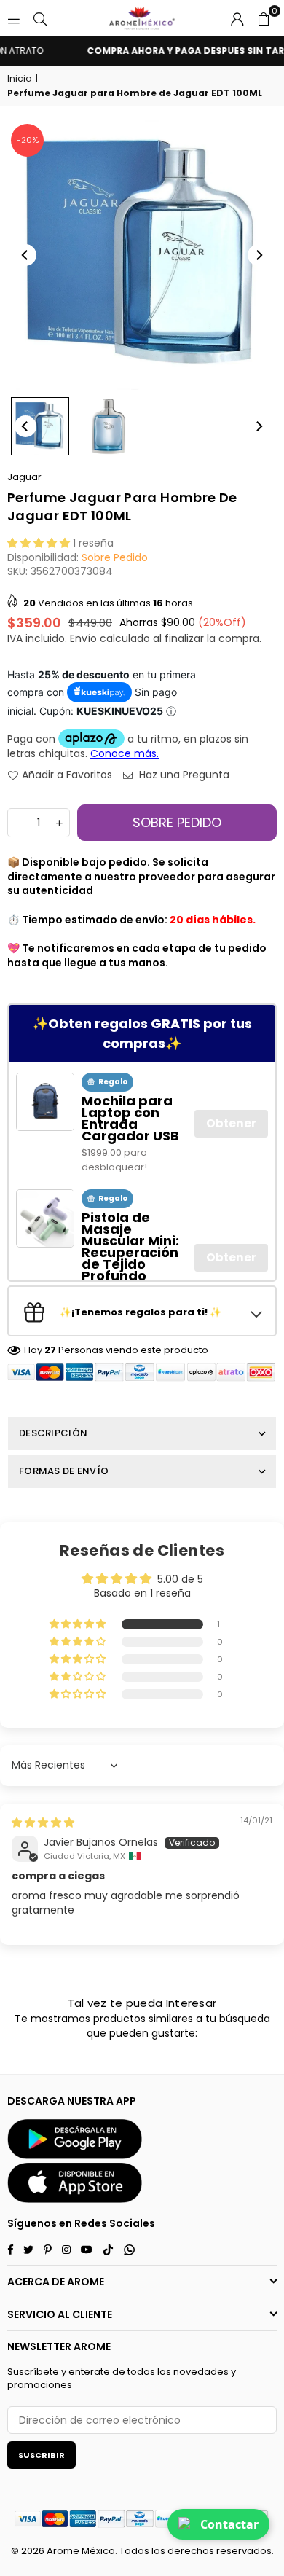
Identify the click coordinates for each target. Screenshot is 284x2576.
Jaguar (24, 477)
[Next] (259, 255)
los (158, 2551)
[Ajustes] (237, 18)
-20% (28, 140)
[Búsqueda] (40, 18)
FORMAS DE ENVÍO (64, 1471)
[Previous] (25, 255)
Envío (83, 638)
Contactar (229, 2524)
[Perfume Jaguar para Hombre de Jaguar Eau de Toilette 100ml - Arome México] (40, 426)
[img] (43, 1823)
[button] (264, 18)
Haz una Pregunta (183, 775)
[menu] (14, 18)
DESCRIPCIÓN (53, 1433)
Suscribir (42, 2455)
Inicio (19, 79)
